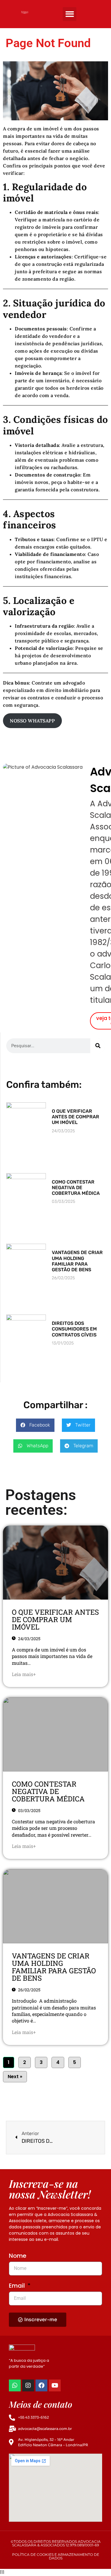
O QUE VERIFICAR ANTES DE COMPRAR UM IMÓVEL (75, 1117)
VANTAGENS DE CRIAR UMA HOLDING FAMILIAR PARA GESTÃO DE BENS (77, 1261)
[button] (70, 14)
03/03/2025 (29, 1810)
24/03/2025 (29, 1639)
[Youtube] (55, 2385)
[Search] (98, 1046)
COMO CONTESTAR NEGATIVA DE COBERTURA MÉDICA (76, 1188)
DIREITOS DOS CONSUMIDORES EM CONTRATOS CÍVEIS (74, 1329)
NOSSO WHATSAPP (32, 721)
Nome (18, 2256)
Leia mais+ (24, 1674)
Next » (15, 2077)
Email (18, 2286)
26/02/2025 (29, 1990)
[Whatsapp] (15, 2385)
